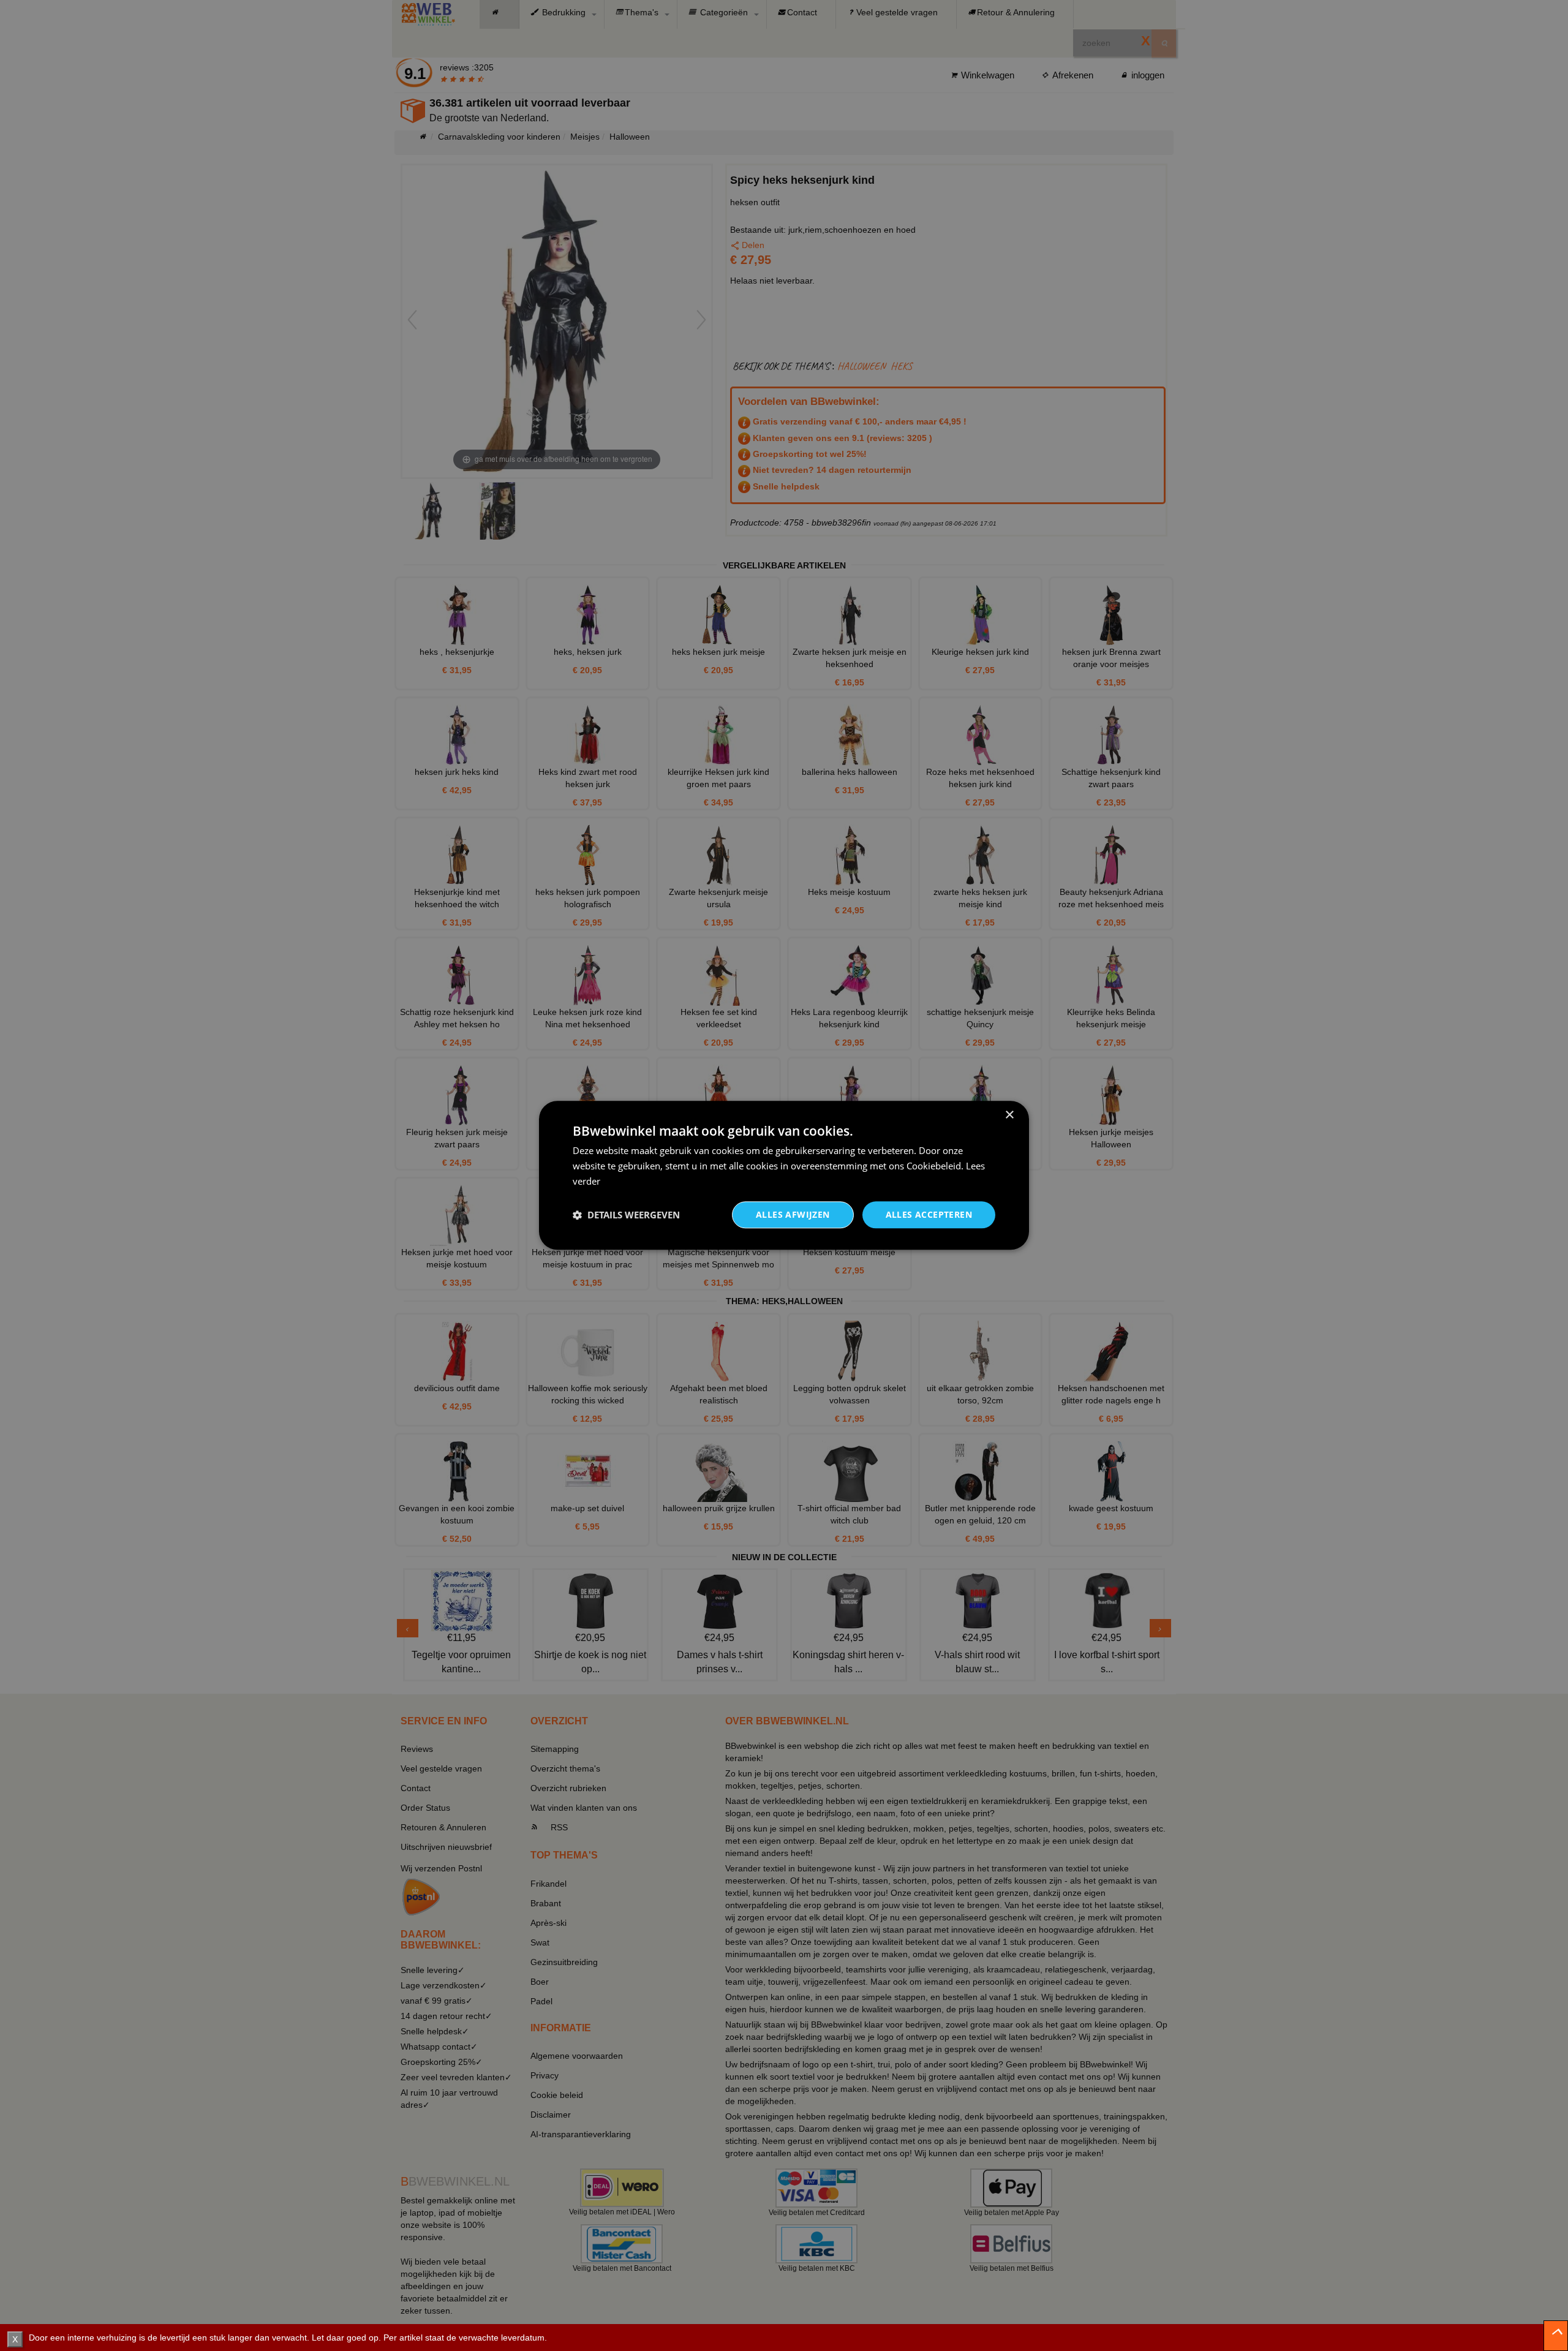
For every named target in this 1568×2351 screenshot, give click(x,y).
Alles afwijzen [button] (793, 1214)
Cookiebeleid (934, 1166)
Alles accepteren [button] (929, 1214)
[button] (626, 1215)
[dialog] (784, 1175)
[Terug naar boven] (1556, 2336)
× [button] (1009, 1115)
